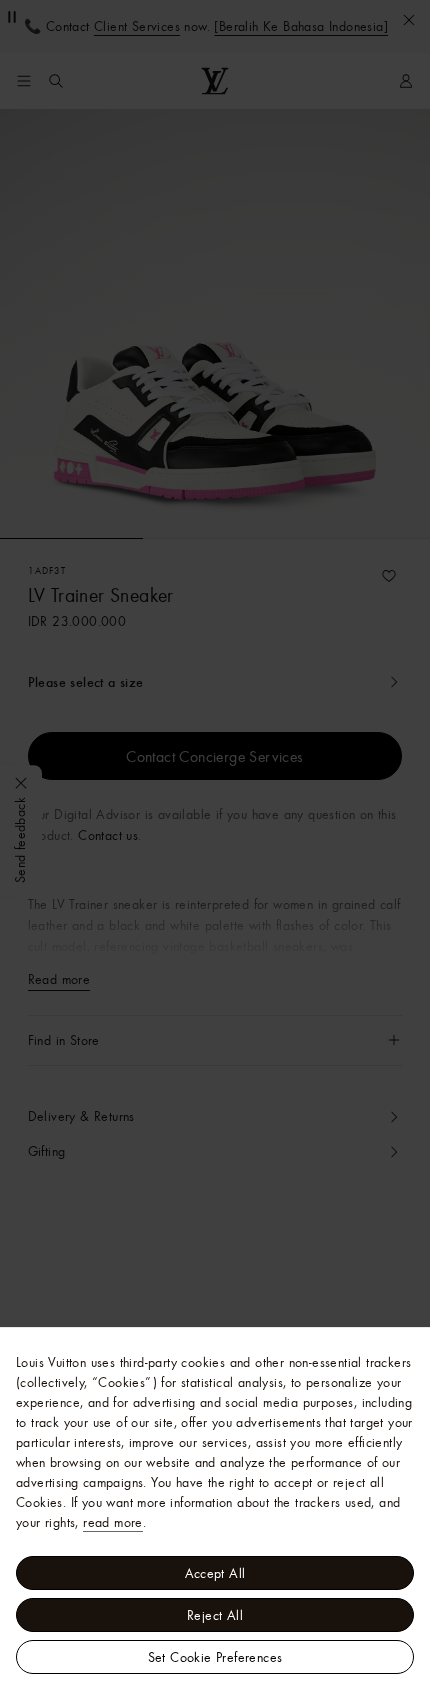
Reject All (215, 1615)
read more (113, 1522)
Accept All (215, 1573)
